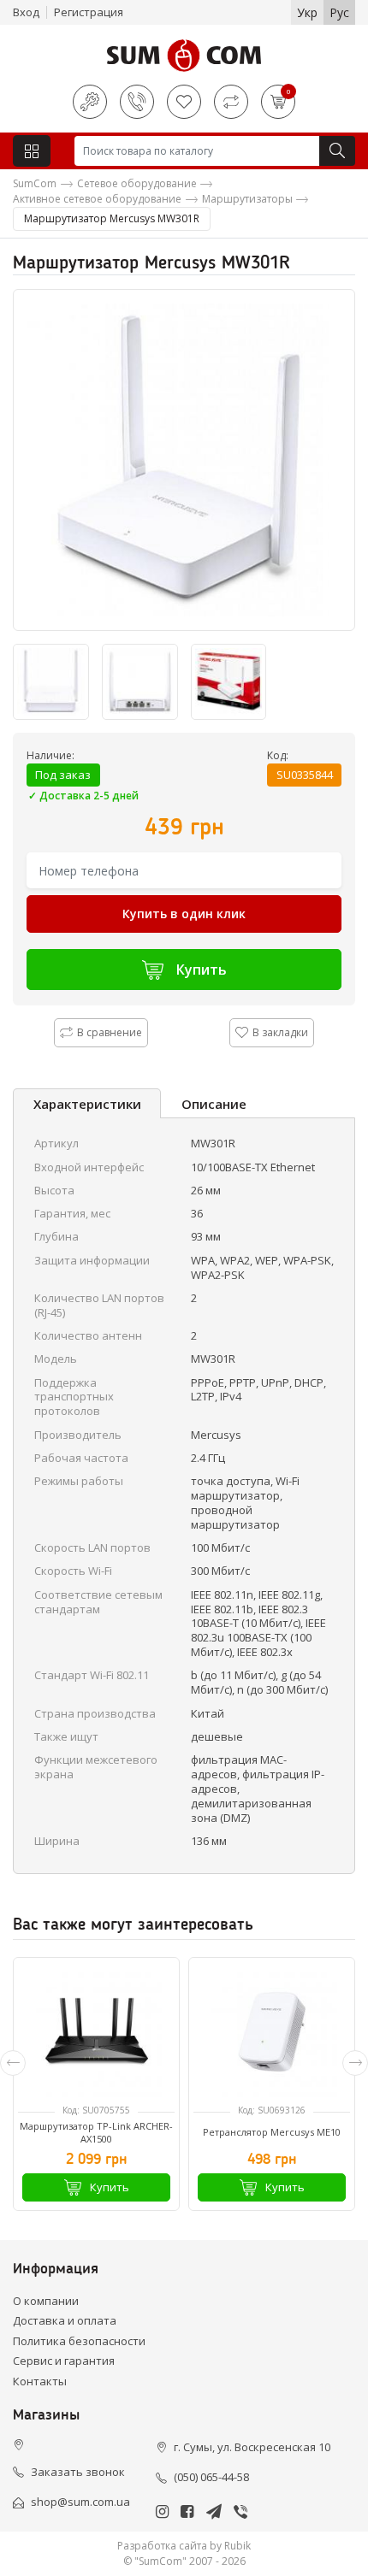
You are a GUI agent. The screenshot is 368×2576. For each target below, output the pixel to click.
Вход (26, 12)
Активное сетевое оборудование (97, 199)
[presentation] (13, 2063)
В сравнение (110, 1032)
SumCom (35, 183)
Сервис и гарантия (64, 2361)
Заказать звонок (78, 2472)
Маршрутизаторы (247, 199)
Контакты (40, 2381)
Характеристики (87, 1104)
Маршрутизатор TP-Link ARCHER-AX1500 (96, 2132)
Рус (339, 12)
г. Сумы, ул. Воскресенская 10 (252, 2447)
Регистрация (89, 12)
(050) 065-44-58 (211, 2477)
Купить (202, 970)
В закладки (280, 1032)
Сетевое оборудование (137, 183)
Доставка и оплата (65, 2320)
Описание (214, 1104)
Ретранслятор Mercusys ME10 (272, 2132)
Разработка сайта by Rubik (184, 2546)
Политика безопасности (79, 2341)
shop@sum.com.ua (80, 2502)
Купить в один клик (184, 914)
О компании (46, 2301)
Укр (307, 12)
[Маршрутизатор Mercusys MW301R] (184, 460)
